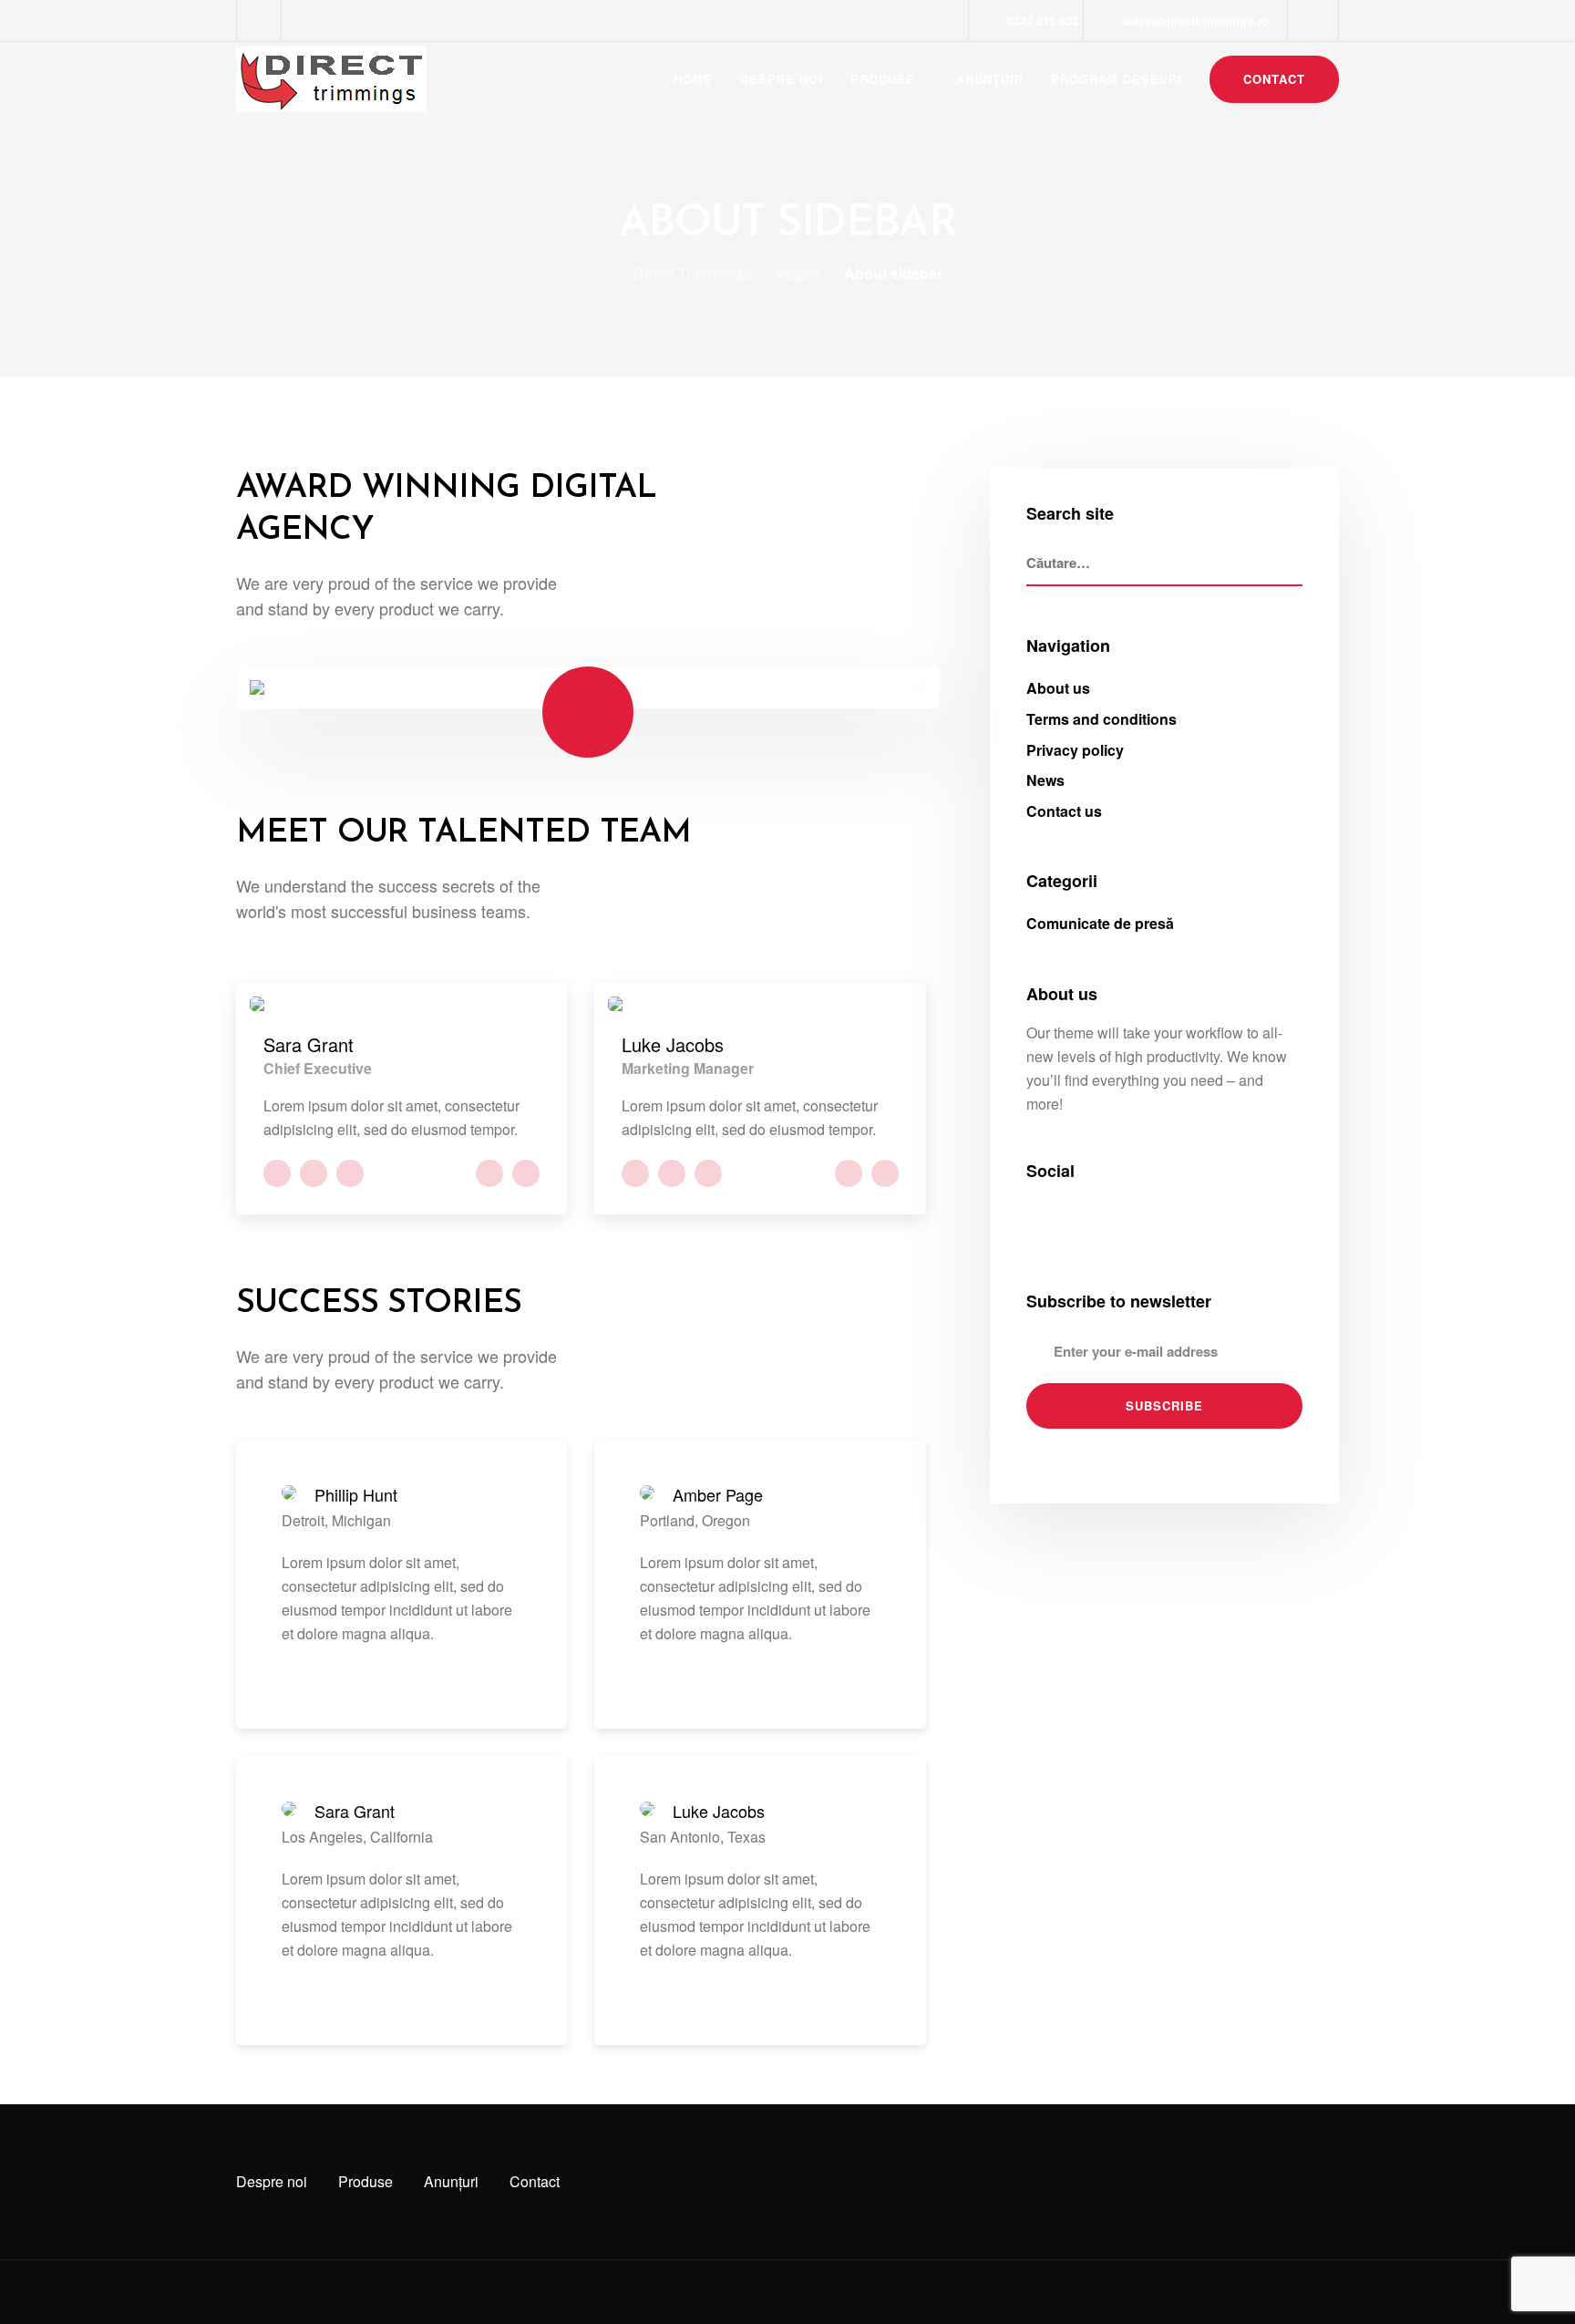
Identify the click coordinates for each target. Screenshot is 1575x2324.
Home (693, 79)
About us (1058, 688)
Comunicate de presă (1100, 923)
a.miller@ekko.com (489, 1173)
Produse (883, 79)
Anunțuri (990, 79)
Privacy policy (1075, 750)
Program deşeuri (1117, 79)
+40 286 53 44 (526, 1173)
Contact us (1064, 811)
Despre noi (782, 79)
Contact (1274, 79)
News (1045, 780)
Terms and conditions (1101, 719)
